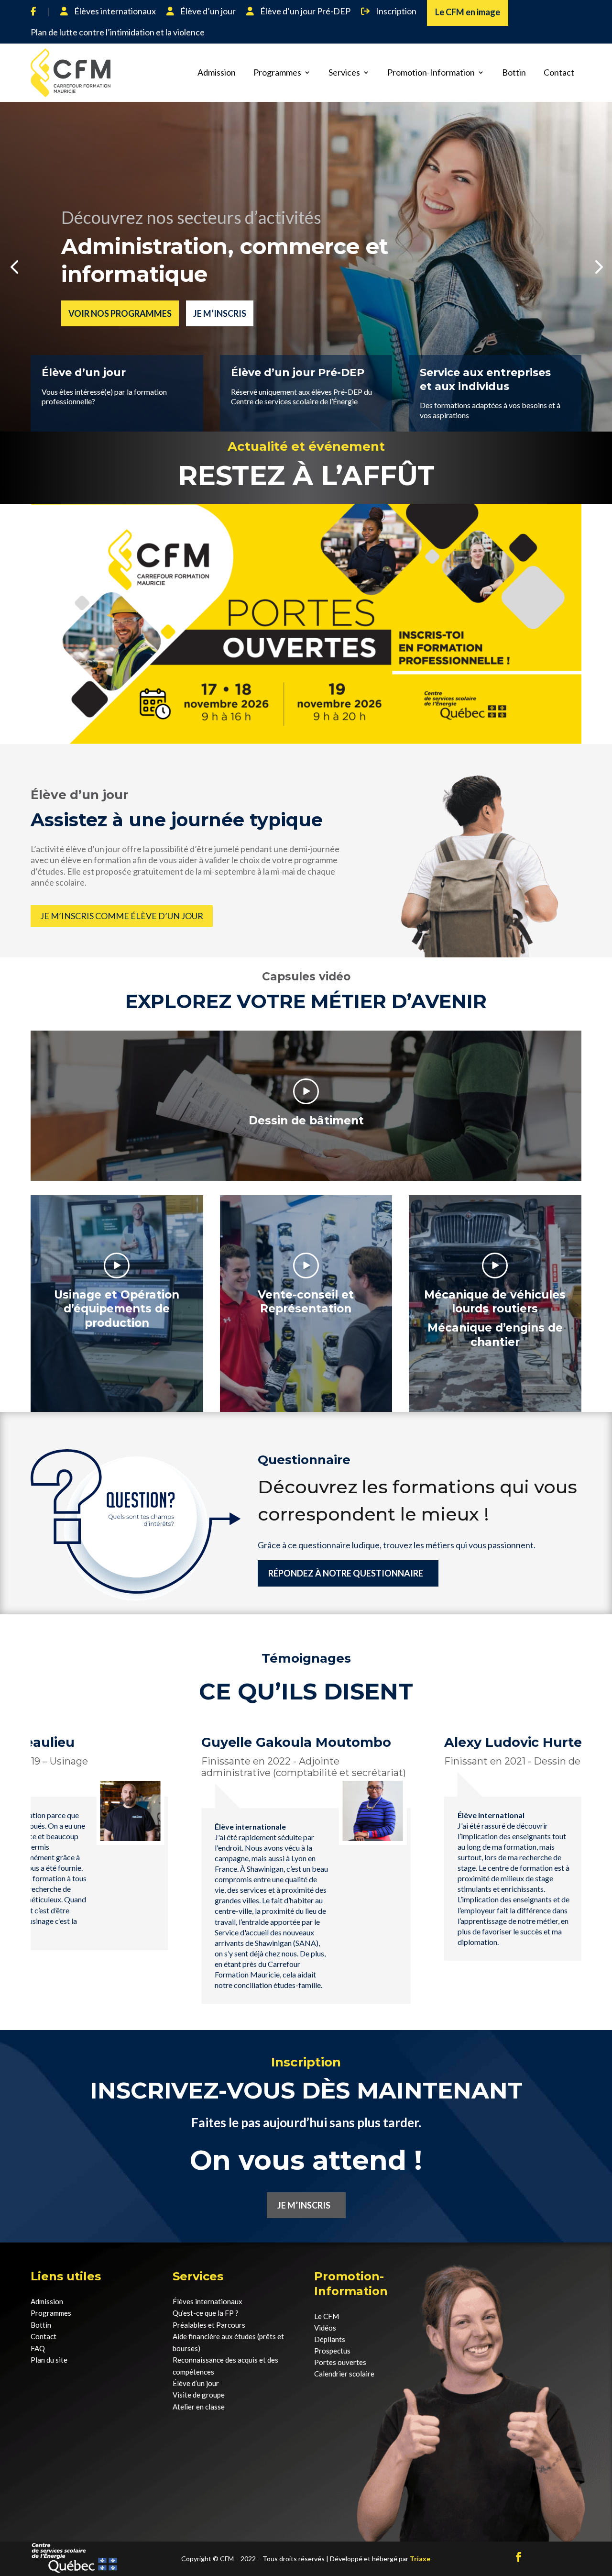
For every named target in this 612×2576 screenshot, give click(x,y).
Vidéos (325, 2328)
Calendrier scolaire (344, 2374)
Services (344, 72)
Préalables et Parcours (209, 2325)
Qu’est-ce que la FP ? (206, 2313)
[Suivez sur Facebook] (519, 2557)
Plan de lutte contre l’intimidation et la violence (118, 32)
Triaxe (420, 2559)
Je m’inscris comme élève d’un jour (122, 916)
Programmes (277, 72)
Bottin (514, 72)
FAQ (38, 2348)
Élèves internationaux (114, 11)
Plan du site (49, 2360)
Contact (559, 72)
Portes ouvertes (340, 2362)
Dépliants (330, 2339)
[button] (14, 266)
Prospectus (332, 2351)
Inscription (395, 11)
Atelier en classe (199, 2407)
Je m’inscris (220, 313)
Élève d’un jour (207, 11)
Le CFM (327, 2316)
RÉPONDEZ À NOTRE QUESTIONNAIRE (346, 1573)
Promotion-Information (431, 72)
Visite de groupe (199, 2395)
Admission (217, 72)
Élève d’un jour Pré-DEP (305, 11)
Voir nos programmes (120, 313)
